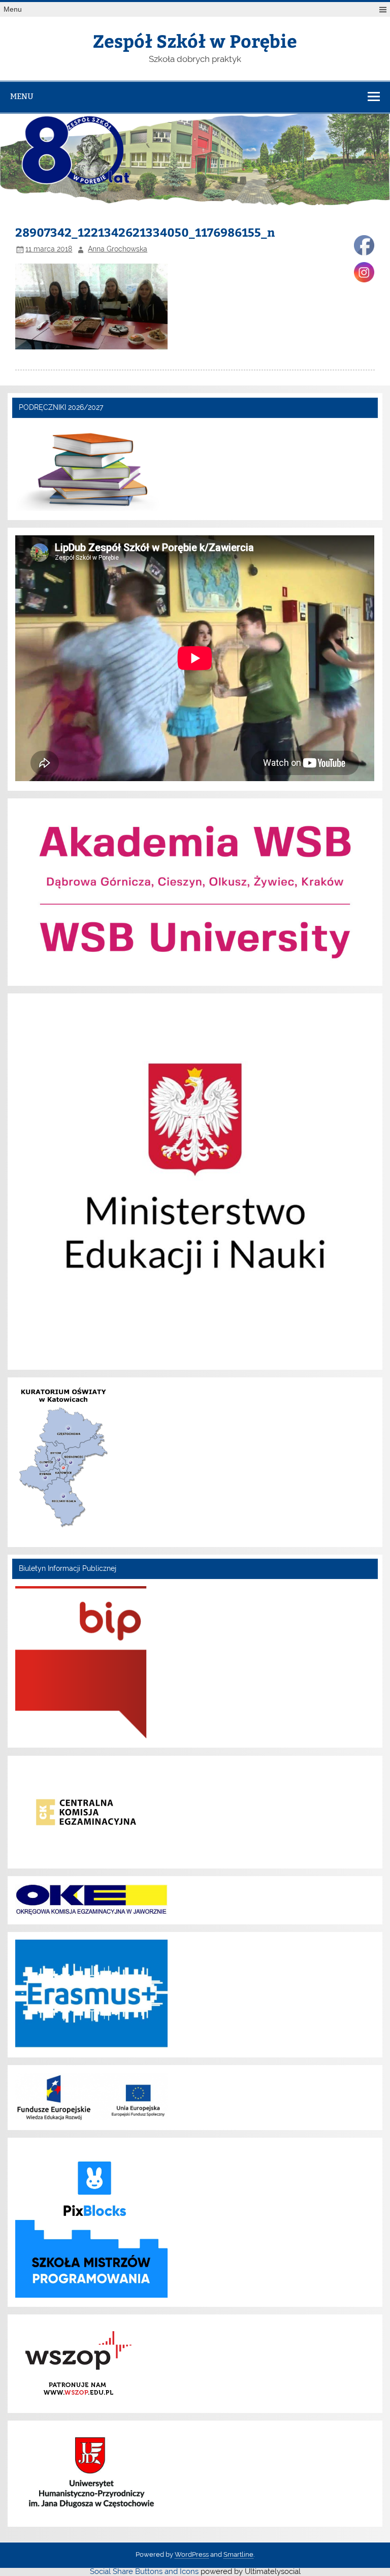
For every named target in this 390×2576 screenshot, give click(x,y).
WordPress (192, 2554)
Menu (13, 9)
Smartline (238, 2554)
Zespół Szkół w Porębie (195, 40)
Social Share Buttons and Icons (144, 2571)
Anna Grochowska (118, 249)
